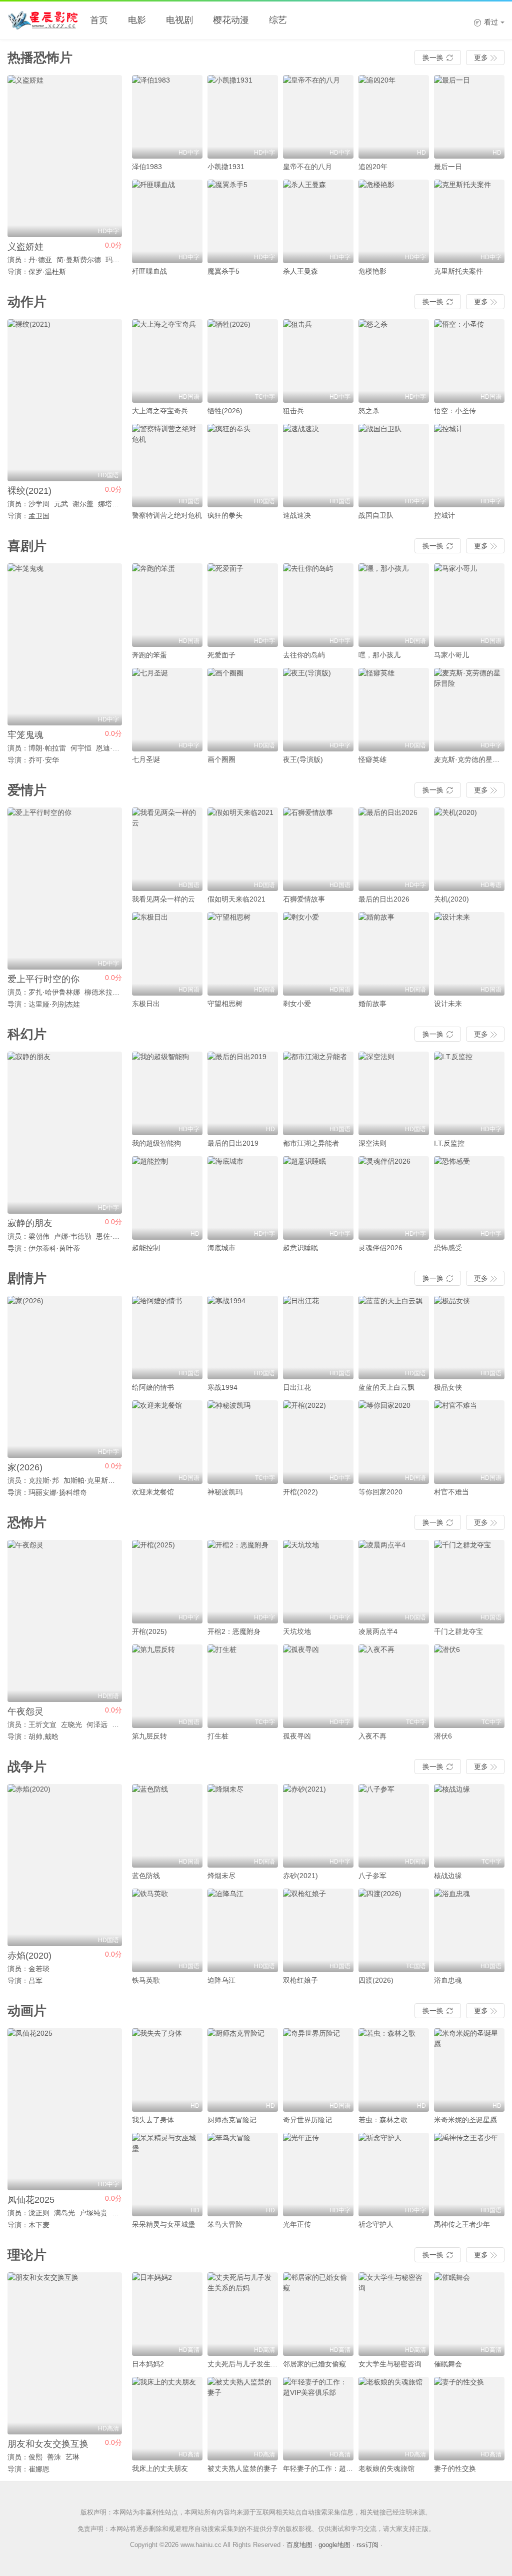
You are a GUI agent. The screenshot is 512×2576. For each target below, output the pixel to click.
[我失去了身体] (167, 2070)
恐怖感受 (448, 1248)
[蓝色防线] (167, 1826)
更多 (485, 58)
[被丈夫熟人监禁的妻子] (243, 2419)
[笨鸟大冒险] (243, 2175)
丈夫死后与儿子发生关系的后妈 (256, 2364)
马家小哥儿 (451, 655)
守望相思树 (225, 1004)
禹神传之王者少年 (462, 2224)
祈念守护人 (376, 2224)
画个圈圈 (221, 759)
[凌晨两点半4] (394, 1582)
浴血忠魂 (448, 1980)
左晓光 (71, 1725)
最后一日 (448, 167)
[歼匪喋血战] (167, 221)
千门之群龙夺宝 (458, 1631)
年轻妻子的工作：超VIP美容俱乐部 (337, 2468)
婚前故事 (372, 1004)
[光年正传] (318, 2175)
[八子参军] (394, 1826)
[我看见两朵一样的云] (167, 849)
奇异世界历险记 (307, 2120)
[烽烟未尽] (243, 1826)
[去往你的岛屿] (318, 605)
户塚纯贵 (93, 2213)
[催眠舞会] (469, 2314)
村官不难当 (451, 1492)
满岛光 (64, 2213)
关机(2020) (451, 899)
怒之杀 (369, 411)
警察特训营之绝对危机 (167, 515)
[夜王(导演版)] (318, 710)
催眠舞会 (448, 2364)
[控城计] (469, 466)
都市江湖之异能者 (311, 1143)
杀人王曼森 (300, 271)
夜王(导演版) (303, 759)
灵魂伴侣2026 (380, 1248)
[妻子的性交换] (469, 2419)
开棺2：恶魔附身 (234, 1631)
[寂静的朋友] (65, 1133)
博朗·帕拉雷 (47, 748)
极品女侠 (448, 1387)
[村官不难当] (469, 1442)
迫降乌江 (221, 1980)
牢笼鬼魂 (25, 735)
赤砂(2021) (300, 1876)
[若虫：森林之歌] (394, 2070)
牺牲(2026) (225, 411)
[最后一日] (469, 117)
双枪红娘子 (300, 1980)
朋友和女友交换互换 (48, 2444)
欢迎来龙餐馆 (153, 1492)
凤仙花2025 (31, 2200)
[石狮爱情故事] (318, 849)
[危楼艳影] (394, 221)
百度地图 (299, 2545)
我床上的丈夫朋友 (160, 2468)
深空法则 (372, 1143)
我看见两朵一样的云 (163, 899)
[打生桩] (243, 1686)
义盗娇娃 (25, 247)
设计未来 (448, 1004)
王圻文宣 (42, 1725)
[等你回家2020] (394, 1442)
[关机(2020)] (469, 849)
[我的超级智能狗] (167, 1093)
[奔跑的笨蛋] (167, 605)
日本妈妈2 (148, 2364)
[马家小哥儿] (469, 605)
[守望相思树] (243, 954)
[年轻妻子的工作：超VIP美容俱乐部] (318, 2419)
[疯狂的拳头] (243, 466)
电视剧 (179, 20)
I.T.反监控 (449, 1143)
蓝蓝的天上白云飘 (386, 1387)
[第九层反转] (167, 1686)
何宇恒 (81, 748)
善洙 (54, 2457)
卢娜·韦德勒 (73, 1236)
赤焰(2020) (29, 1956)
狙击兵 (293, 411)
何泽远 (97, 1725)
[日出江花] (318, 1338)
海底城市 (221, 1248)
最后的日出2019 (233, 1143)
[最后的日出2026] (394, 849)
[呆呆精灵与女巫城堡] (167, 2175)
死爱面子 (221, 655)
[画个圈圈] (243, 710)
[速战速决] (318, 466)
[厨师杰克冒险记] (243, 2070)
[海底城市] (243, 1198)
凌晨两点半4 (378, 1631)
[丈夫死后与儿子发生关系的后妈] (243, 2314)
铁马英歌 (146, 1980)
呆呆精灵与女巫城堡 (163, 2224)
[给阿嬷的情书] (167, 1338)
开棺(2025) (149, 1631)
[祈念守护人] (394, 2175)
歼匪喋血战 (149, 271)
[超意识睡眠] (318, 1198)
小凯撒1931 (226, 167)
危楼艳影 (372, 271)
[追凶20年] (394, 117)
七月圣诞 (146, 759)
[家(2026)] (65, 1377)
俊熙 (35, 2457)
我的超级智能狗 (156, 1143)
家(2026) (25, 1467)
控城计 (444, 515)
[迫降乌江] (243, 1930)
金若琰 (39, 1969)
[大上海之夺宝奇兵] (167, 361)
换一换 (438, 58)
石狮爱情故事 (304, 899)
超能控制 (146, 1248)
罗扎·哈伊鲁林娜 (54, 992)
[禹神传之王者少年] (469, 2175)
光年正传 (297, 2224)
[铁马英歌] (167, 1930)
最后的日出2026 (384, 899)
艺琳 (72, 2457)
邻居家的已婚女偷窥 (314, 2364)
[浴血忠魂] (469, 1930)
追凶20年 (373, 167)
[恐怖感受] (469, 1198)
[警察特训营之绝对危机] (167, 466)
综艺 (278, 20)
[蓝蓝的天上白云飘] (394, 1338)
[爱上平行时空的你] (65, 889)
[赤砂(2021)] (318, 1826)
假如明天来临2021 (236, 899)
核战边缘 (448, 1876)
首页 (99, 20)
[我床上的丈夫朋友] (167, 2419)
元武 (61, 504)
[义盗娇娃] (65, 156)
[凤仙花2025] (65, 2109)
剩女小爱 (297, 1004)
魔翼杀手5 (223, 271)
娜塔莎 (108, 504)
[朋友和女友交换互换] (65, 2353)
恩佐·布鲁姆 (115, 1236)
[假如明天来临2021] (243, 849)
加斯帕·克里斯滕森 (93, 1480)
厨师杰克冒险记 (232, 2120)
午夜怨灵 (25, 1711)
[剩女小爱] (318, 954)
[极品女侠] (469, 1338)
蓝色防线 (146, 1876)
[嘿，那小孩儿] (394, 605)
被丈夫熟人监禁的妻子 (242, 2468)
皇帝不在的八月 (307, 167)
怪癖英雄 (372, 759)
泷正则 (39, 2213)
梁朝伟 (39, 1236)
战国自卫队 (376, 515)
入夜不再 (372, 1736)
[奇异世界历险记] (318, 2070)
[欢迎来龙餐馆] (167, 1442)
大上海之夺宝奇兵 (160, 411)
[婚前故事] (394, 954)
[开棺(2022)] (318, 1442)
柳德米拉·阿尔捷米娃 (117, 992)
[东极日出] (167, 954)
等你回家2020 (380, 1492)
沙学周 (39, 504)
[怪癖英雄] (394, 710)
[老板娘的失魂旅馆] (394, 2419)
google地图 (334, 2545)
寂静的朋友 (30, 1223)
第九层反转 (149, 1736)
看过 (486, 22)
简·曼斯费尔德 (79, 260)
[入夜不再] (394, 1686)
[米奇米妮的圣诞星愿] (469, 2070)
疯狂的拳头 (225, 515)
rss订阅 (367, 2545)
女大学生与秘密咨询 (390, 2364)
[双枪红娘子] (318, 1930)
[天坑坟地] (318, 1582)
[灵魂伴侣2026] (394, 1198)
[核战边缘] (469, 1826)
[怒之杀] (394, 361)
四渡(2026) (376, 1980)
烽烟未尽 (221, 1876)
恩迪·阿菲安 (115, 748)
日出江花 (297, 1387)
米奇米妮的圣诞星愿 (465, 2120)
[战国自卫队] (394, 466)
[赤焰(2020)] (65, 1865)
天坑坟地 (297, 1631)
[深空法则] (394, 1093)
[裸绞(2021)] (65, 400)
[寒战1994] (243, 1338)
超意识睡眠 (300, 1248)
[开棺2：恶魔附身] (243, 1582)
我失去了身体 (153, 2120)
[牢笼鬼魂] (65, 644)
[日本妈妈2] (167, 2314)
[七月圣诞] (167, 710)
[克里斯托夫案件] (469, 221)
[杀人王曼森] (318, 221)
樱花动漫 (231, 20)
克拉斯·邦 (44, 1480)
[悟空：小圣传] (469, 361)
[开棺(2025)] (167, 1582)
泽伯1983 (147, 167)
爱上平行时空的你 (43, 979)
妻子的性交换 (455, 2468)
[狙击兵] (318, 361)
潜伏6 (443, 1736)
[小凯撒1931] (243, 117)
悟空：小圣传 (455, 411)
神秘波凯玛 (225, 1492)
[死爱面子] (243, 605)
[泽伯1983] (167, 117)
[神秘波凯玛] (243, 1442)
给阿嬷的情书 (153, 1387)
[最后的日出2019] (243, 1093)
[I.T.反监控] (469, 1093)
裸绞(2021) (29, 491)
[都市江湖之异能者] (318, 1093)
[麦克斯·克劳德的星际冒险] (469, 710)
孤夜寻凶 (297, 1736)
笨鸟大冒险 (225, 2224)
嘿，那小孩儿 (379, 655)
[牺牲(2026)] (243, 361)
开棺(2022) (300, 1492)
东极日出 (146, 1004)
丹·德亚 (40, 260)
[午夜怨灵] (65, 1621)
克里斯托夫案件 (458, 271)
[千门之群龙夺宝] (469, 1582)
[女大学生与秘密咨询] (394, 2314)
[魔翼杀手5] (243, 221)
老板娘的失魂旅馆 (386, 2468)
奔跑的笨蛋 (149, 655)
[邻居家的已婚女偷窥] (318, 2314)
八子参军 (372, 1876)
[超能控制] (167, 1198)
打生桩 (218, 1736)
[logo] (42, 20)
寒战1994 (222, 1387)
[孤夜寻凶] (318, 1686)
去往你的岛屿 (304, 655)
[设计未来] (469, 954)
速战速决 (297, 515)
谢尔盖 (83, 504)
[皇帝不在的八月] (318, 117)
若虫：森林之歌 (383, 2120)
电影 (137, 20)
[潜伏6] (469, 1686)
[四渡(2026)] (394, 1930)
